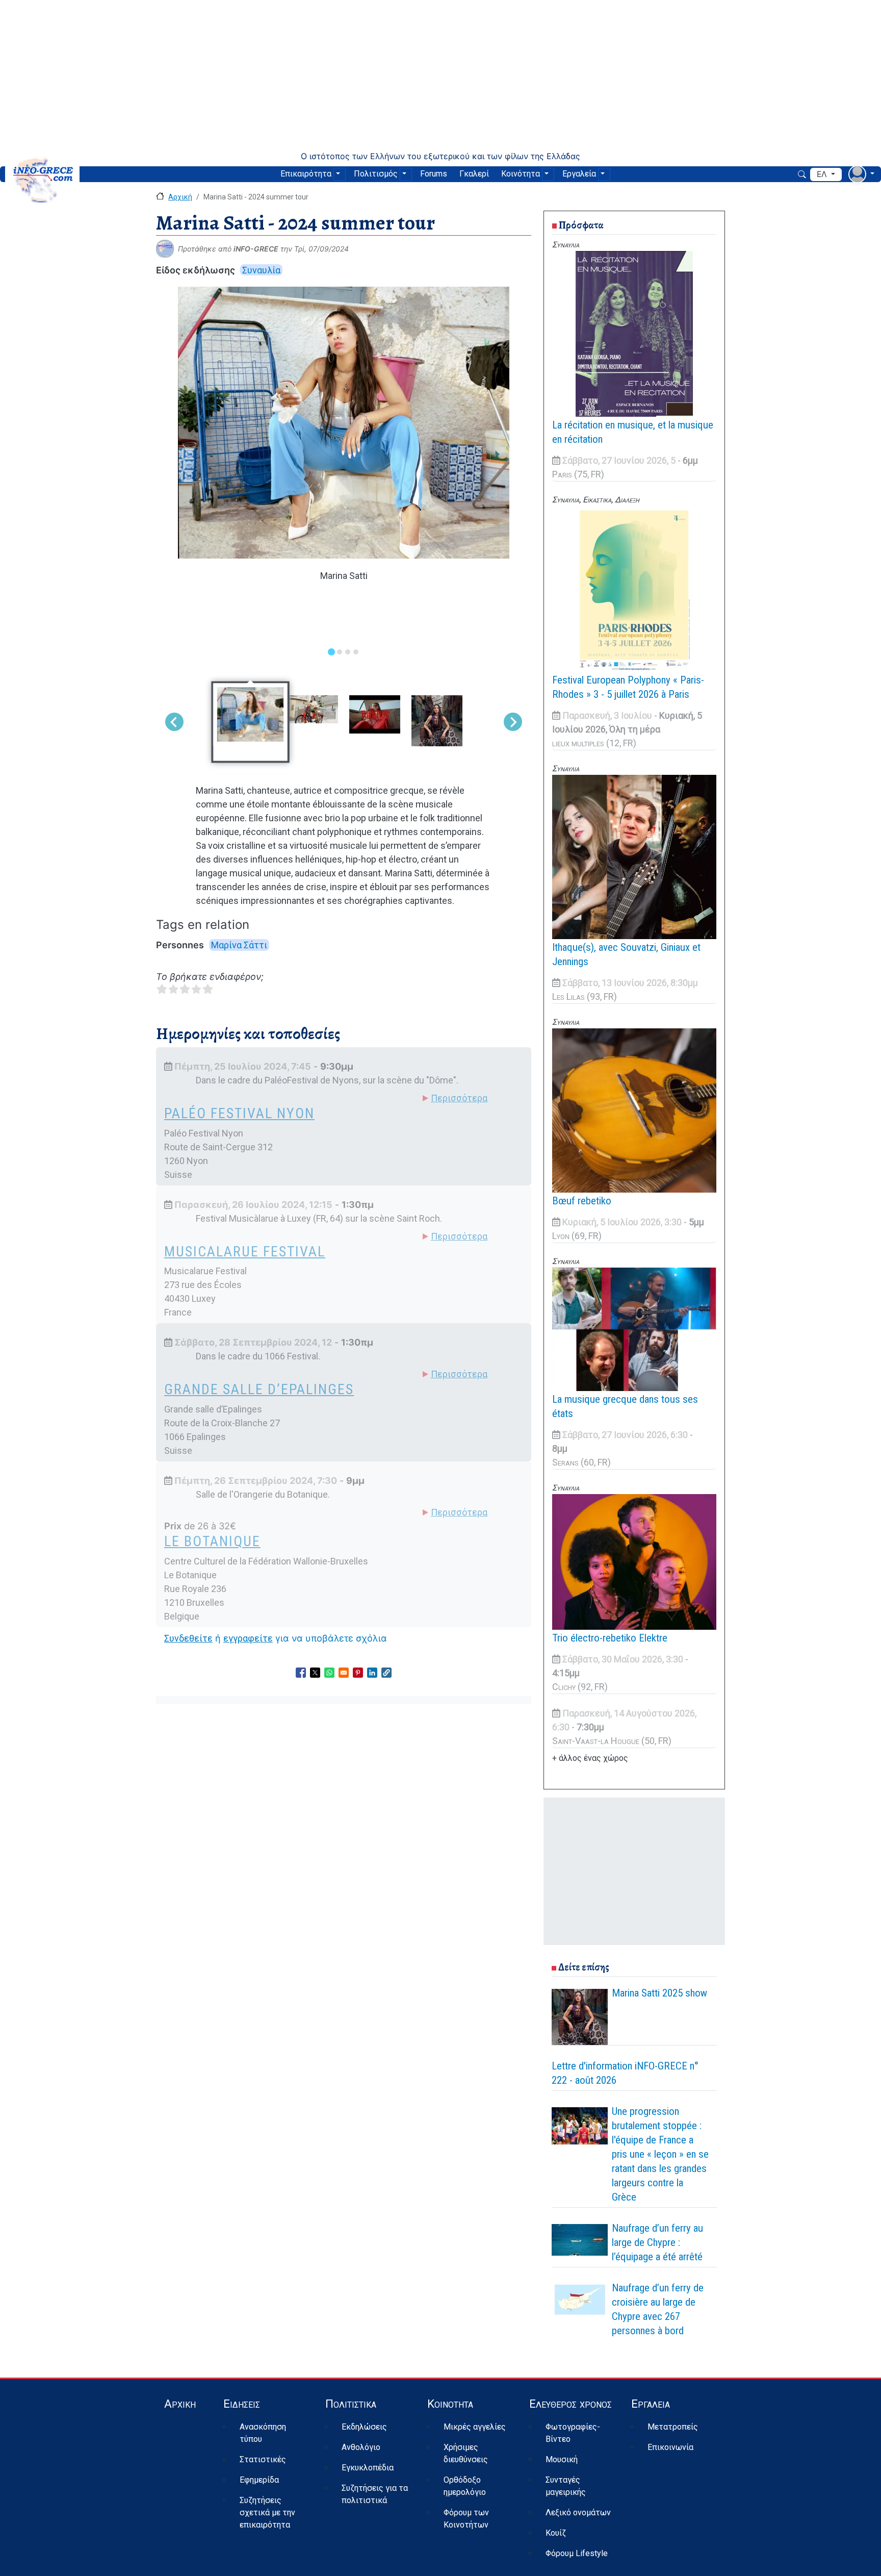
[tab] (331, 652)
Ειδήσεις (242, 2404)
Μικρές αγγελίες (475, 2427)
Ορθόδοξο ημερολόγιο (465, 2486)
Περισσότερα (459, 1098)
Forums (434, 174)
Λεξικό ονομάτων (578, 2512)
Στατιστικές (263, 2459)
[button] (386, 1673)
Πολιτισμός (376, 174)
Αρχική (180, 197)
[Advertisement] (440, 75)
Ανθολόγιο (361, 2447)
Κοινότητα (521, 174)
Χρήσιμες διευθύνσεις (466, 2453)
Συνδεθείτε (188, 1638)
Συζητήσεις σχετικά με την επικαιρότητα (267, 2512)
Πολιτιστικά (351, 2404)
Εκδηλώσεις (364, 2427)
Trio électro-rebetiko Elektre (610, 1638)
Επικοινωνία (670, 2447)
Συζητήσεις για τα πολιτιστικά (375, 2494)
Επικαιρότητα (306, 174)
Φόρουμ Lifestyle (577, 2553)
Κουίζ (556, 2533)
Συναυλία (261, 270)
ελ (823, 174)
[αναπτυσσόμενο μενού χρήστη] (861, 174)
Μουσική (562, 2459)
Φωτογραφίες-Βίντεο (573, 2433)
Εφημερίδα (259, 2480)
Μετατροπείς (673, 2427)
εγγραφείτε (248, 1638)
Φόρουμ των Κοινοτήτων (466, 2519)
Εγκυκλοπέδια (368, 2468)
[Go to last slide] (174, 722)
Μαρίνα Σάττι (239, 945)
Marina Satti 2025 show (659, 1993)
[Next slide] (513, 722)
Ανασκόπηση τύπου (263, 2433)
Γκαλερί (474, 174)
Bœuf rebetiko (582, 1201)
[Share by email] (344, 1673)
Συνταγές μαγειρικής (566, 2486)
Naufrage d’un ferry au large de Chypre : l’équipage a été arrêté (657, 2242)
